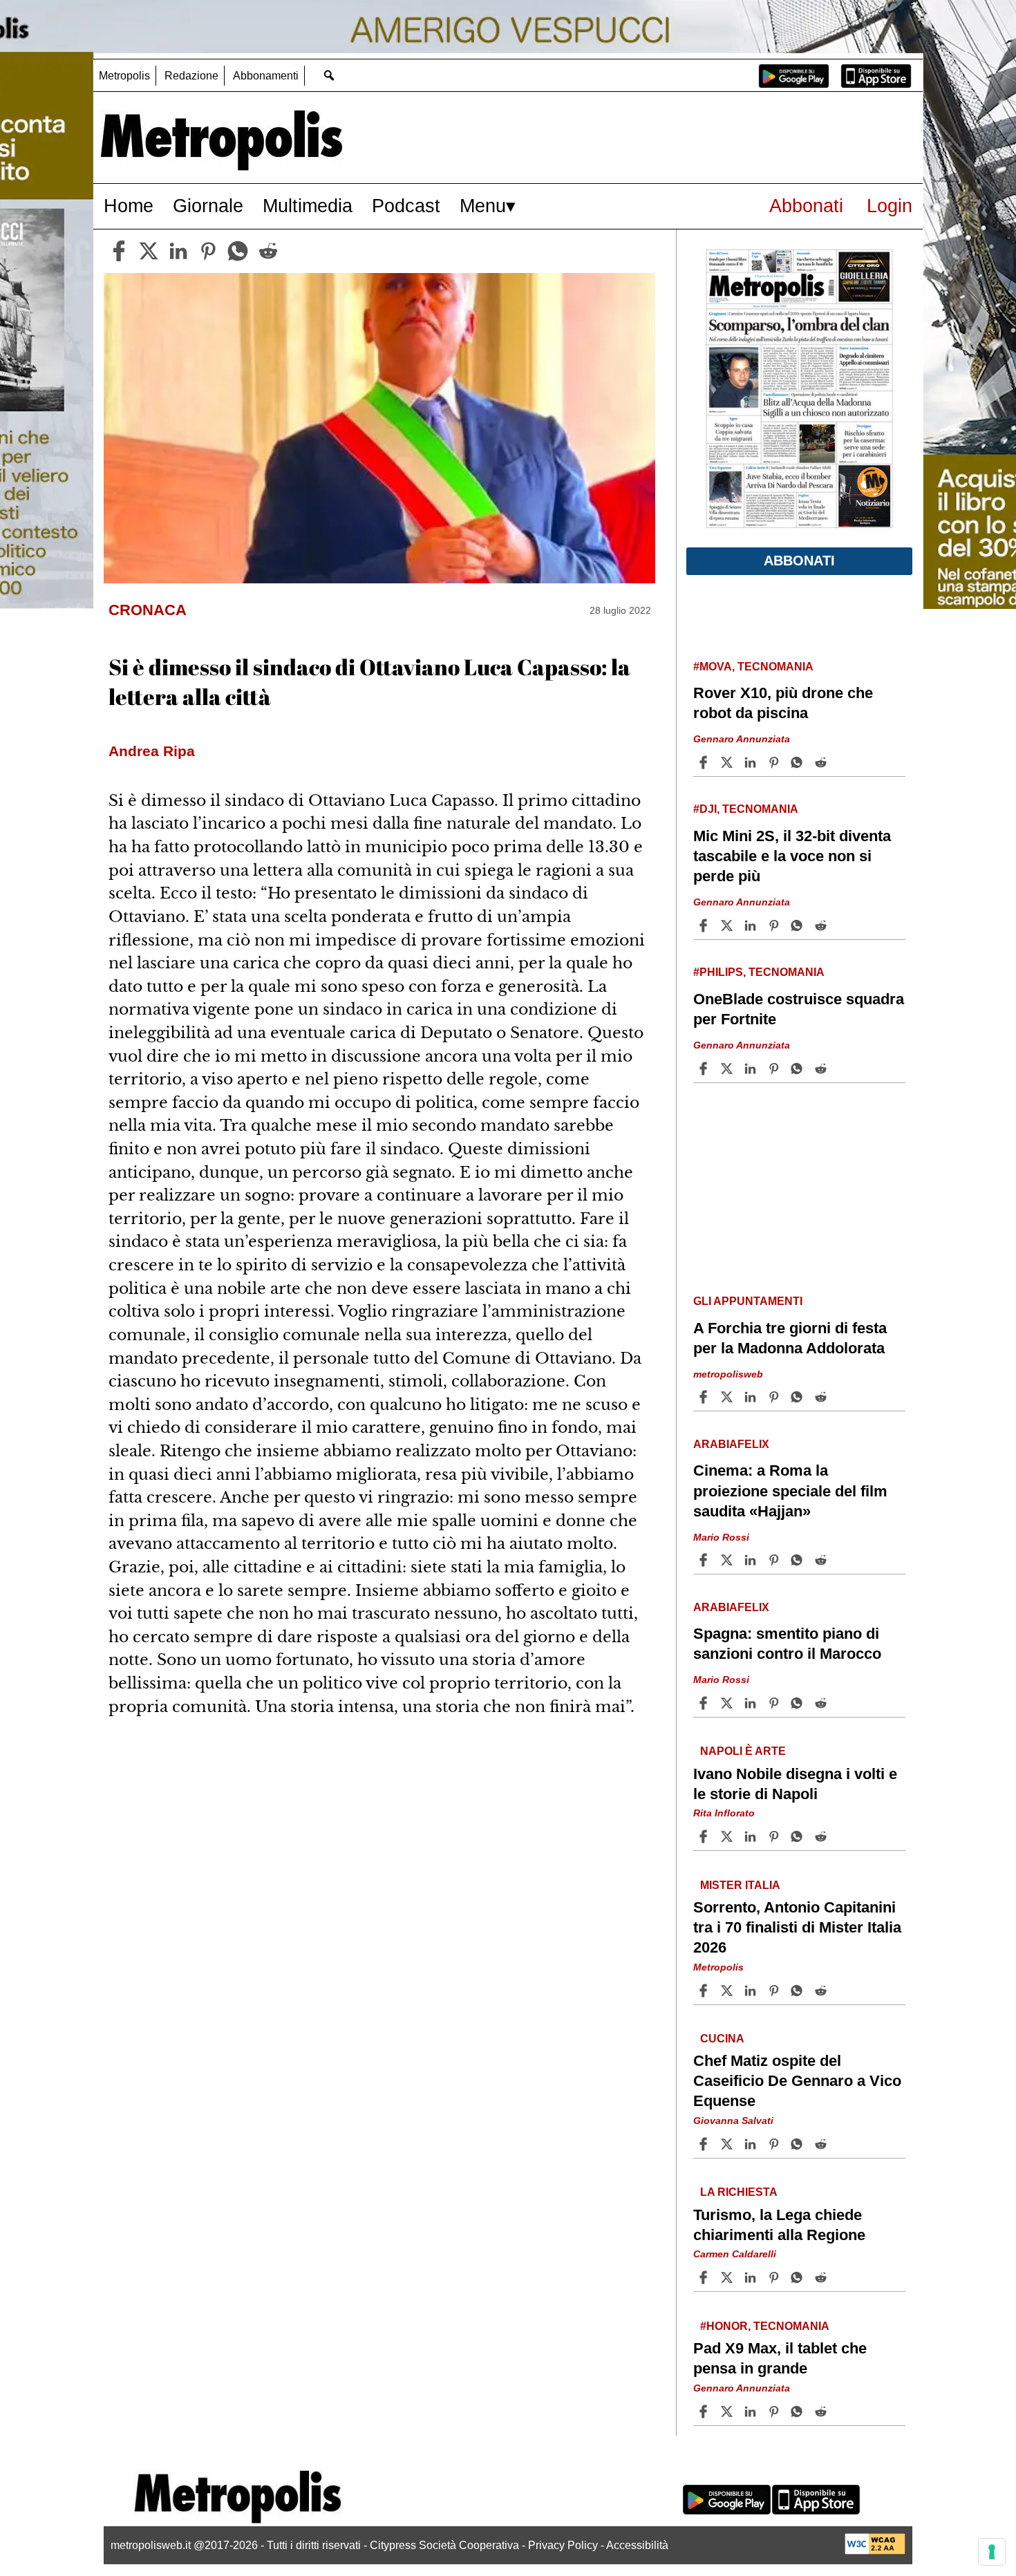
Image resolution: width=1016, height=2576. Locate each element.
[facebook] (119, 251)
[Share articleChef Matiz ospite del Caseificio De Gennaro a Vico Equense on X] (728, 2144)
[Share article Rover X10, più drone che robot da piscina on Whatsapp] (799, 762)
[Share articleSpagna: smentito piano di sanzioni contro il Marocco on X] (728, 1703)
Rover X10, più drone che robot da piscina (783, 703)
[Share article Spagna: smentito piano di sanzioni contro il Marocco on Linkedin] (752, 1703)
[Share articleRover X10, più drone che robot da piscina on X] (728, 762)
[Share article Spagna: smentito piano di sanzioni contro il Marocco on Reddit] (822, 1703)
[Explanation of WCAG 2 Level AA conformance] (875, 2551)
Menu (483, 206)
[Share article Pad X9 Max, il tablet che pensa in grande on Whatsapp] (799, 2412)
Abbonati (806, 206)
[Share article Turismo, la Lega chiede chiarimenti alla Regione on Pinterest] (775, 2277)
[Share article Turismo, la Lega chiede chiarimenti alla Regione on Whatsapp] (799, 2277)
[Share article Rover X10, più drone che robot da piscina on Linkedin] (752, 762)
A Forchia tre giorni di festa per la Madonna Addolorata (790, 1338)
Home (129, 206)
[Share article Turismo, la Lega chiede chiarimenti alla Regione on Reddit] (822, 2277)
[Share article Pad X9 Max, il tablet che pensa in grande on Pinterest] (775, 2412)
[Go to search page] (329, 75)
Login (890, 206)
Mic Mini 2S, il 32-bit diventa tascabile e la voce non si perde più (792, 856)
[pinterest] (208, 251)
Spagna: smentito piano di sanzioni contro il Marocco (787, 1644)
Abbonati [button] (799, 561)
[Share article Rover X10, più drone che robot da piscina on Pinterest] (775, 762)
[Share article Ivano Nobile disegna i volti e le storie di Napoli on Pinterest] (775, 1836)
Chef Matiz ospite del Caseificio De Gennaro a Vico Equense (797, 2081)
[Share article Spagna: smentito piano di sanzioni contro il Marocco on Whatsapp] (799, 1703)
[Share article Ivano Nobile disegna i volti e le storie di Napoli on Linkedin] (752, 1836)
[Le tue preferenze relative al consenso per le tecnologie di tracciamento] (992, 2552)
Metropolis (124, 76)
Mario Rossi (721, 1536)
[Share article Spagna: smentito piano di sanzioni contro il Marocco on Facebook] (705, 1703)
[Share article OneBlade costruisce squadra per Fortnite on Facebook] (705, 1069)
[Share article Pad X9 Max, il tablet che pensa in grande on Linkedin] (752, 2412)
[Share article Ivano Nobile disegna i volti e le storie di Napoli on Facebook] (705, 1836)
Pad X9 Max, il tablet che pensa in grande (780, 2358)
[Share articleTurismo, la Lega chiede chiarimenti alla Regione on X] (728, 2277)
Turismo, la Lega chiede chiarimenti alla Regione (779, 2224)
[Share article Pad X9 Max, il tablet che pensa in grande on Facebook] (705, 2412)
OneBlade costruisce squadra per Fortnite (799, 1009)
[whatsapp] (238, 251)
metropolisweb (728, 1374)
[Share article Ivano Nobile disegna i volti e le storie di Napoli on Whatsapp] (799, 1836)
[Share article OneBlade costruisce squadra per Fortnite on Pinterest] (775, 1069)
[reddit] (268, 251)
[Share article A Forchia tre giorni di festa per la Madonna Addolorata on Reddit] (822, 1397)
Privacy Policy (563, 2545)
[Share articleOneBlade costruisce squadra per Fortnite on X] (728, 1069)
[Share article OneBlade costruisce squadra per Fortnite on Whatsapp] (799, 1069)
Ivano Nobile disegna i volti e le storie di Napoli (795, 1783)
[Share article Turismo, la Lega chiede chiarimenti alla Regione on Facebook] (705, 2277)
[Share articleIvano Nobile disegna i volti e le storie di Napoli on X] (728, 1836)
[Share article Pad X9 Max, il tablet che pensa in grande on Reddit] (822, 2412)
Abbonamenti (266, 76)
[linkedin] (178, 251)
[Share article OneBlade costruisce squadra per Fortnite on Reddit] (822, 1069)
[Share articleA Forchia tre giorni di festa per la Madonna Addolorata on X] (728, 1397)
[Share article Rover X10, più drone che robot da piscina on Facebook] (705, 762)
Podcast (406, 206)
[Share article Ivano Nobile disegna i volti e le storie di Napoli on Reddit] (822, 1836)
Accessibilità (637, 2545)
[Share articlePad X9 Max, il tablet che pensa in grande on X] (728, 2412)
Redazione (191, 76)
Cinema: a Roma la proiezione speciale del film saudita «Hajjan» (790, 1491)
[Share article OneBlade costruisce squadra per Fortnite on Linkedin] (752, 1069)
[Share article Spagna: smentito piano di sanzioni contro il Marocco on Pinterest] (775, 1703)
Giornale (208, 206)
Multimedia (308, 206)
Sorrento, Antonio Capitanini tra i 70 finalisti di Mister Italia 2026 (797, 1927)
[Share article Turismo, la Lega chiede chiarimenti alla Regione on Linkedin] (752, 2277)
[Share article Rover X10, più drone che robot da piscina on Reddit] (822, 762)
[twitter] (149, 251)
